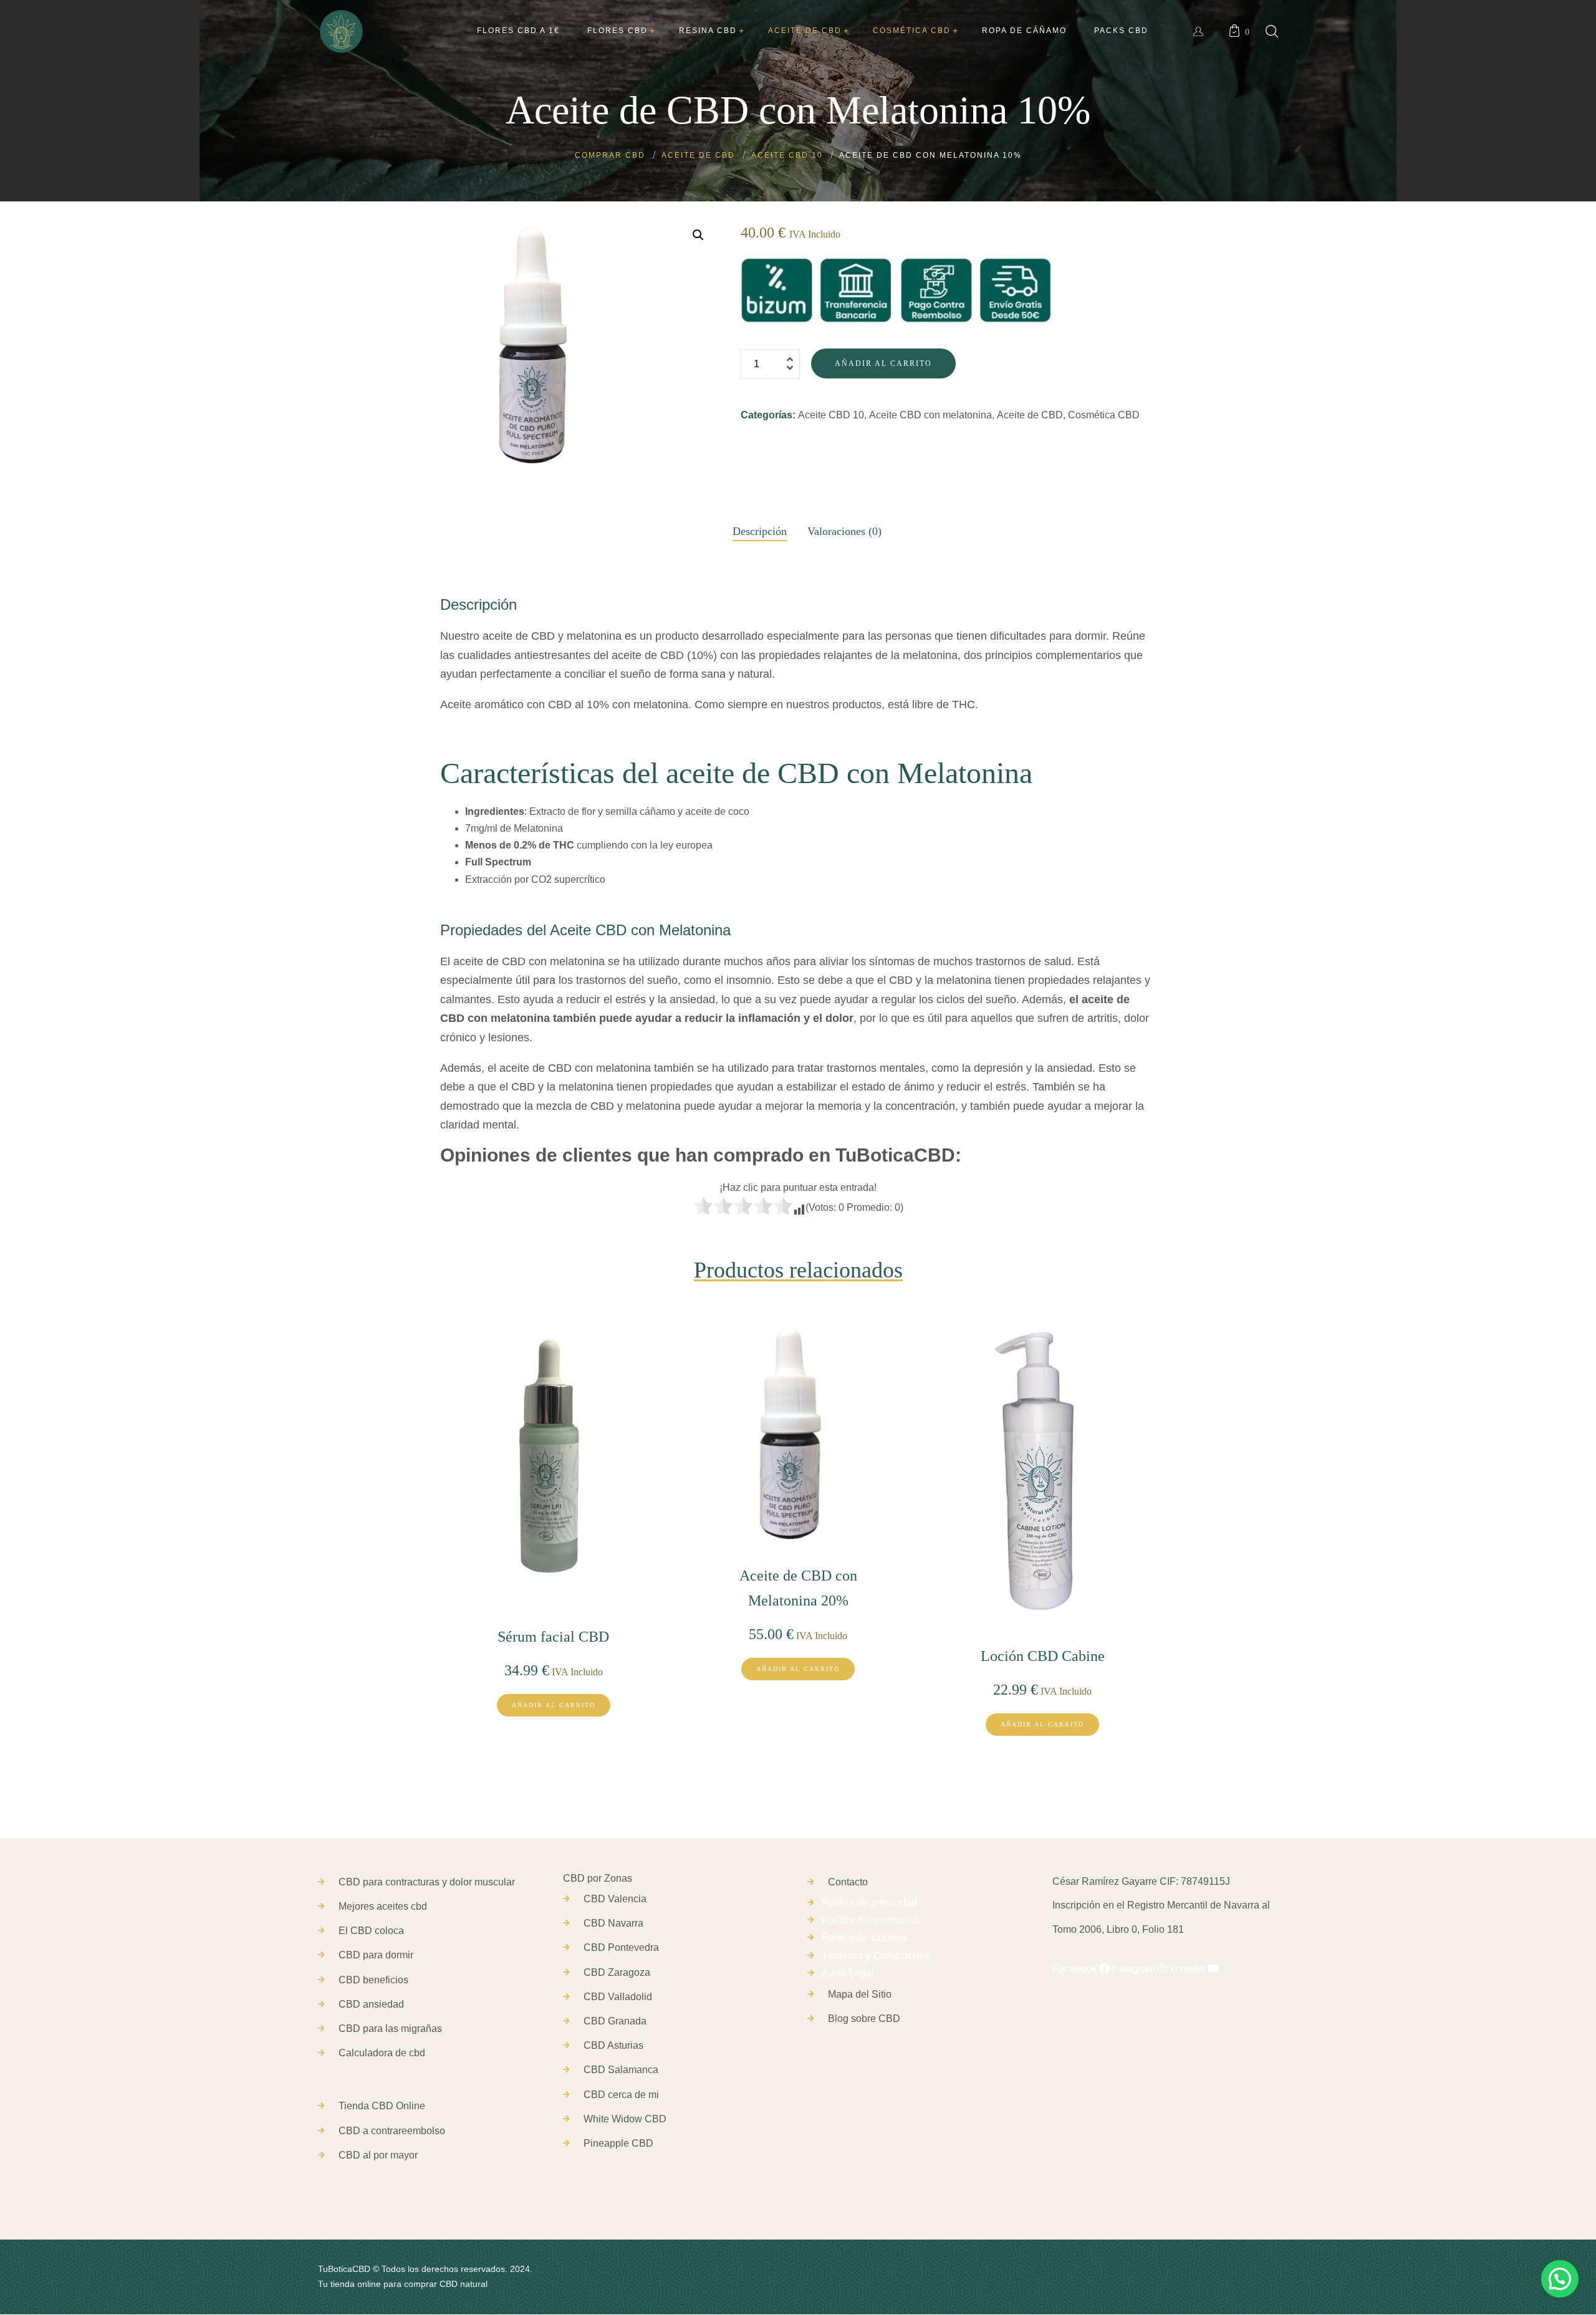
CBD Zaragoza (617, 1972)
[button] (698, 235)
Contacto (848, 1882)
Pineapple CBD (618, 2143)
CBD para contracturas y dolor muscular (427, 1882)
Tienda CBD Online (382, 2106)
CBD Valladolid (618, 1997)
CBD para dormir (376, 1955)
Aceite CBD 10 (831, 415)
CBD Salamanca (621, 2070)
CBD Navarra (613, 1923)
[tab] (760, 528)
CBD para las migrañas (390, 2029)
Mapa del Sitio (860, 1994)
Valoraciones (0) (844, 531)
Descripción (760, 531)
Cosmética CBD (1104, 415)
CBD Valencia (615, 1899)
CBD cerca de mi (621, 2095)
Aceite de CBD (1030, 415)
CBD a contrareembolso (392, 2131)
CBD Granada (615, 2021)
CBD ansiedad (371, 2004)
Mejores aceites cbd (383, 1906)
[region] (162, 2217)
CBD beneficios (373, 1980)
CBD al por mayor (378, 2155)
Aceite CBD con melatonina (930, 415)
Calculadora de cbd (382, 2053)
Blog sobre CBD (864, 2019)
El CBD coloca (371, 1931)
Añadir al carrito (883, 363)
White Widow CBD (625, 2119)
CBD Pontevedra (621, 1947)
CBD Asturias (613, 2045)
